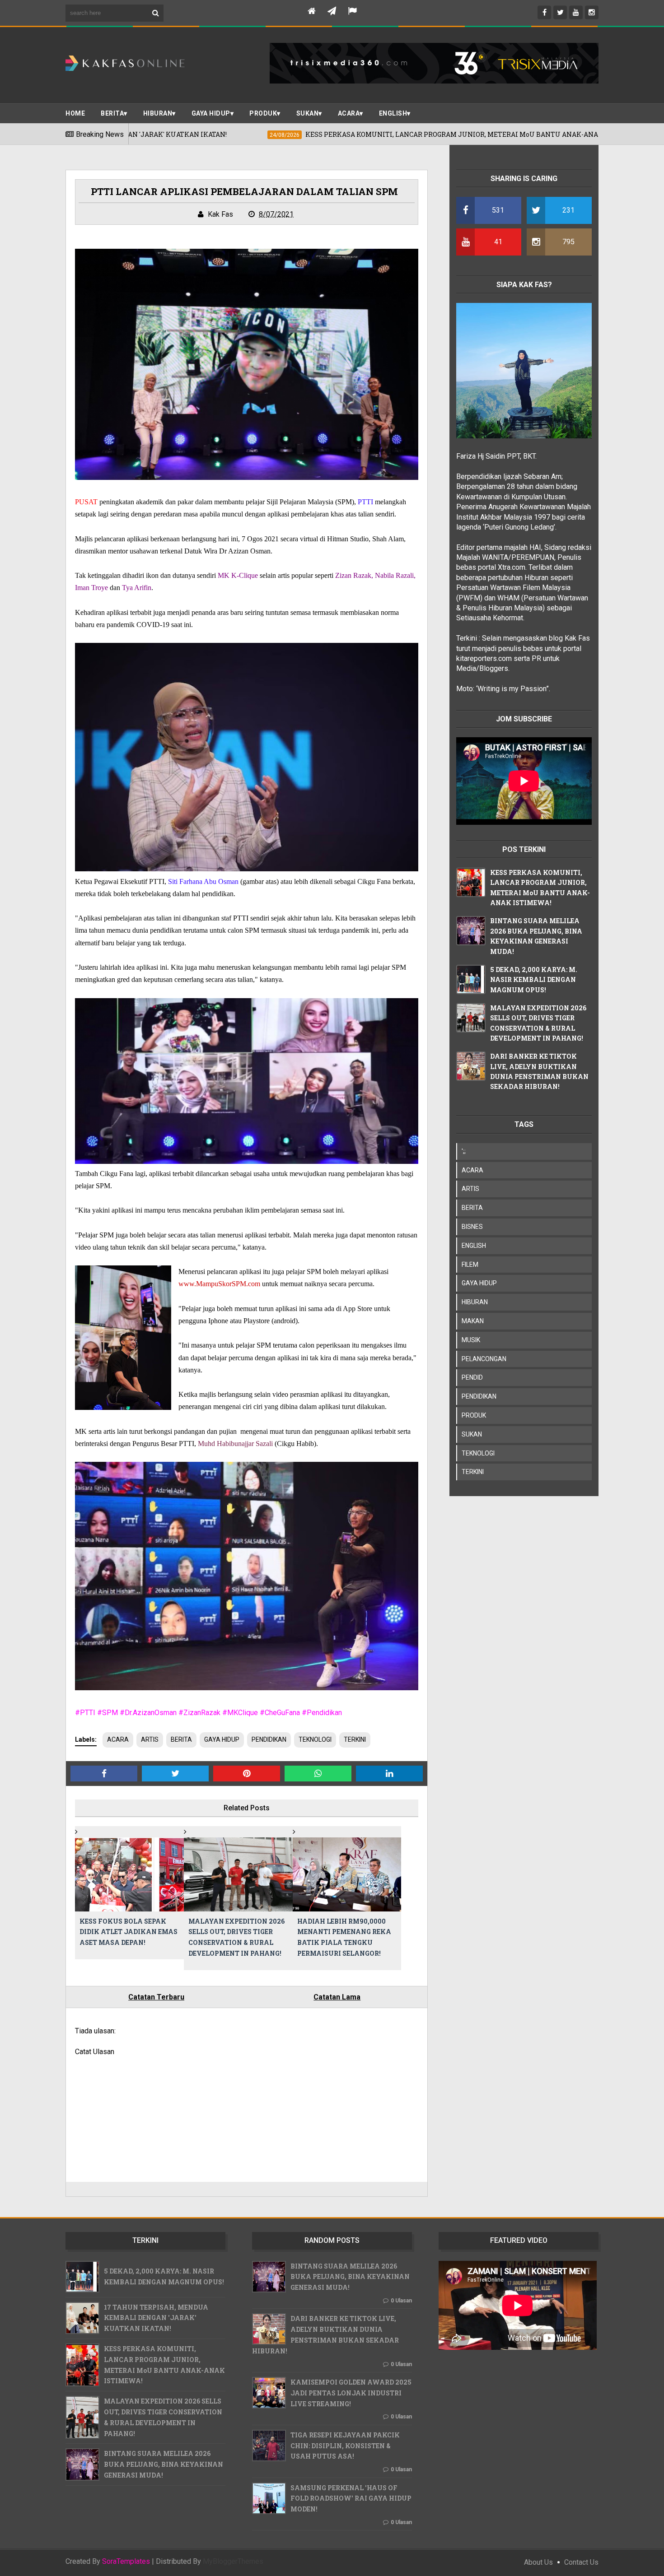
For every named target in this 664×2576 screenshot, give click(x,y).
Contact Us (581, 2562)
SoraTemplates (126, 2562)
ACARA (349, 113)
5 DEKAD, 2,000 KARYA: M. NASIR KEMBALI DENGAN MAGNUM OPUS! (534, 980)
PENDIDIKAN (269, 1739)
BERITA (112, 113)
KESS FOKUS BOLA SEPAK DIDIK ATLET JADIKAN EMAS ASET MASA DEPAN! (129, 1932)
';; (464, 1151)
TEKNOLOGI (315, 1739)
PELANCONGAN (484, 1359)
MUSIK (471, 1340)
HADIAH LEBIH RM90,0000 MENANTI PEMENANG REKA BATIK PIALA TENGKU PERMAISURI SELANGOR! (344, 1937)
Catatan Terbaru (156, 1997)
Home (75, 113)
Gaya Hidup (211, 113)
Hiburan (158, 113)
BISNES (472, 1227)
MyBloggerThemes (233, 2561)
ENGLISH (393, 113)
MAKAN (473, 1321)
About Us (538, 2562)
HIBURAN (475, 1302)
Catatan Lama (337, 1997)
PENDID (472, 1377)
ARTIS (150, 1739)
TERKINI (355, 1739)
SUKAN (308, 113)
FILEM (470, 1265)
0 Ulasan (401, 2301)
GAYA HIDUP (222, 1739)
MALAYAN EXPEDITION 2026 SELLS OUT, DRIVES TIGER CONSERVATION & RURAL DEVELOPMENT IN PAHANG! (236, 1937)
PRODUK (263, 113)
